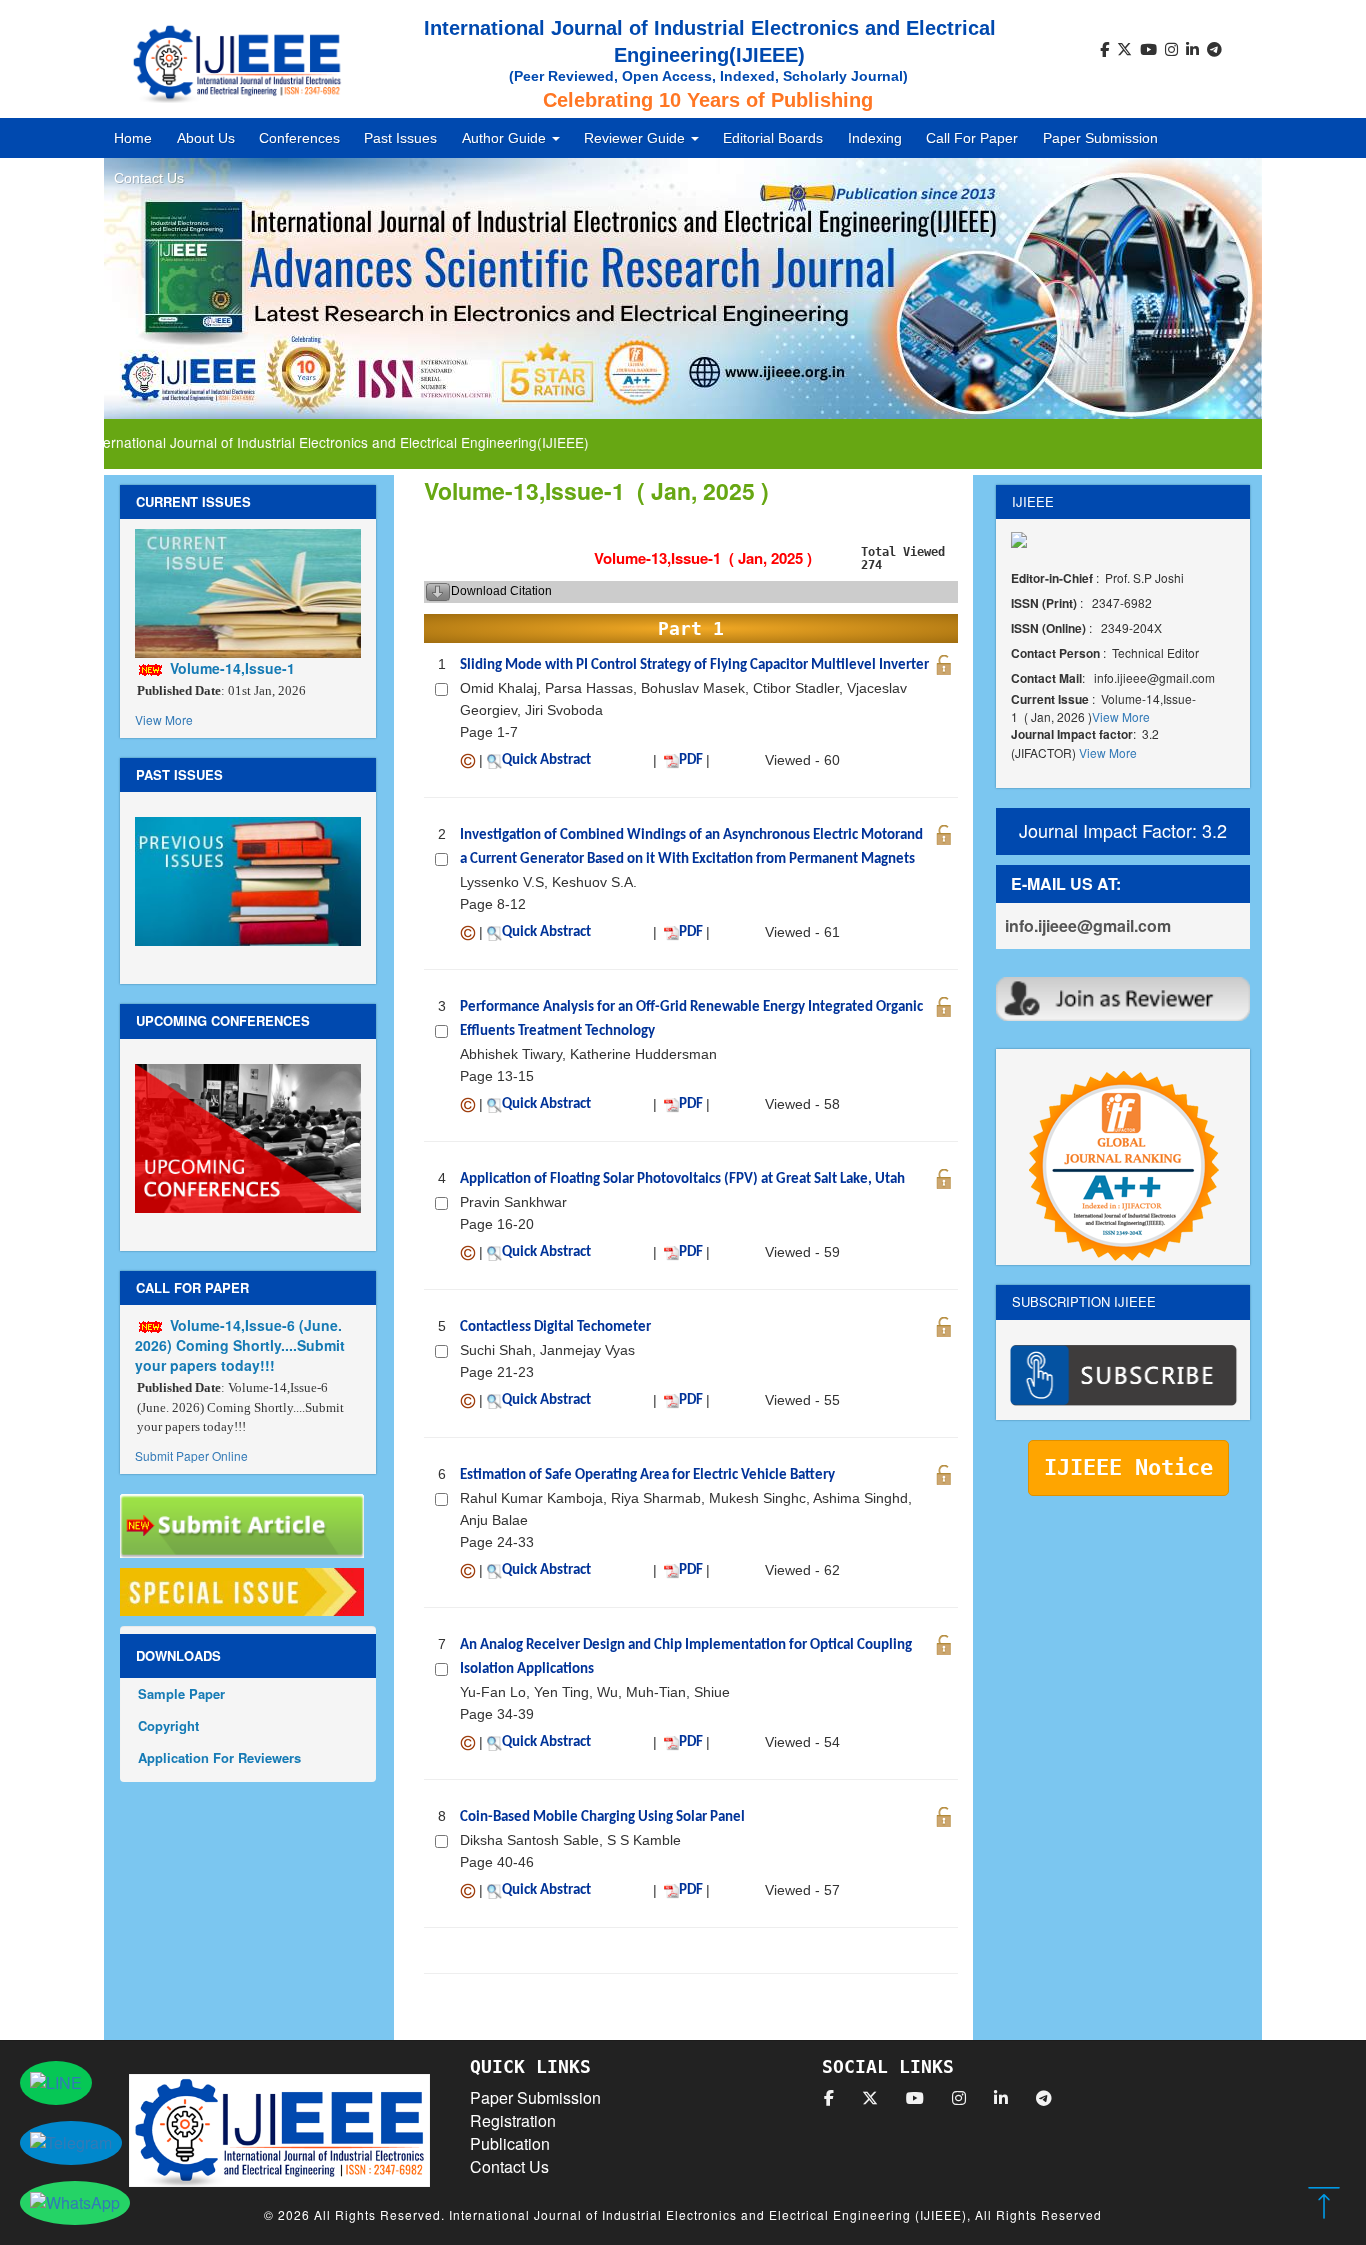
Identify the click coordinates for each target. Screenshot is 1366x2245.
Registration (513, 2120)
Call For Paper (972, 138)
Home (133, 138)
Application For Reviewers (219, 1757)
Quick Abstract (546, 760)
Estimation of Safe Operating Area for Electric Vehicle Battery (647, 1475)
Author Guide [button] (506, 138)
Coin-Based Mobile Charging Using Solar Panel (602, 1817)
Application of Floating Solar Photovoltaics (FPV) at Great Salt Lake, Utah (682, 1179)
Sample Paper (181, 1693)
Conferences (299, 138)
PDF (691, 760)
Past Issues (400, 138)
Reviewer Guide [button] (636, 138)
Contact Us (149, 178)
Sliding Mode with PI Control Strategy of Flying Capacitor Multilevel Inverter (694, 665)
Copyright (168, 1725)
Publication (510, 2143)
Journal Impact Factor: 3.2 (1123, 830)
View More (164, 719)
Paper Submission (1100, 138)
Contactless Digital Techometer (555, 1327)
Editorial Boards (773, 138)
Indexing (875, 138)
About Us (206, 138)
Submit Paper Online (191, 1455)
